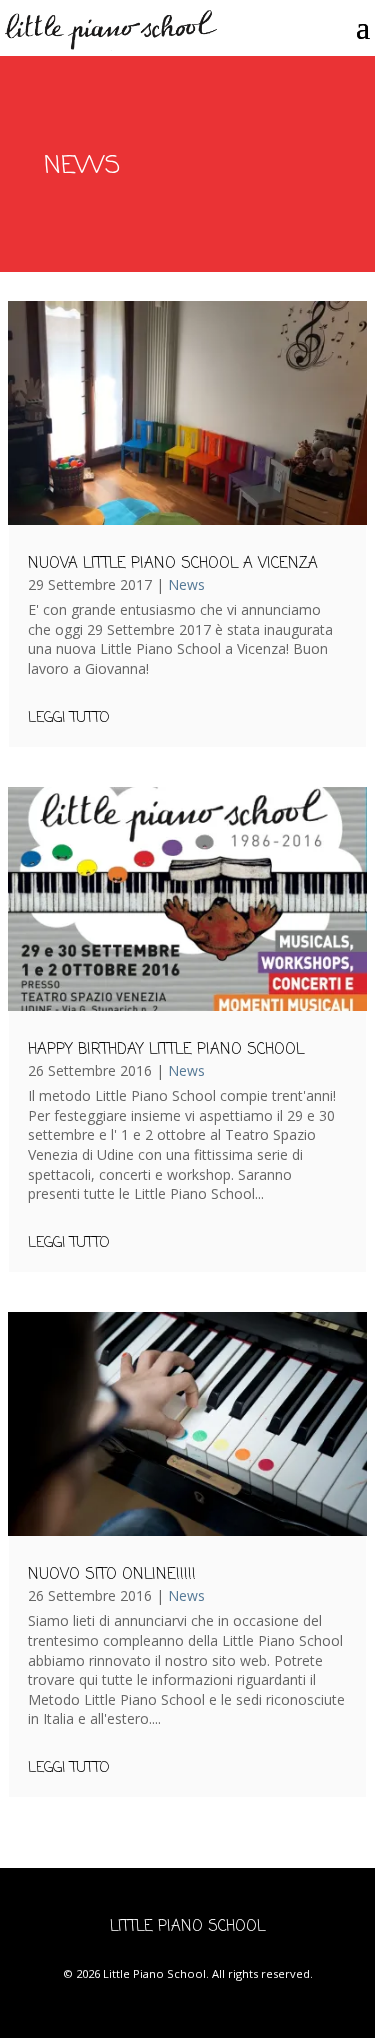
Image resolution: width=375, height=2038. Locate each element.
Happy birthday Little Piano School (166, 1050)
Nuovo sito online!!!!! (112, 1575)
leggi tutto (69, 719)
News (186, 584)
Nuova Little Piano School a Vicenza (173, 564)
